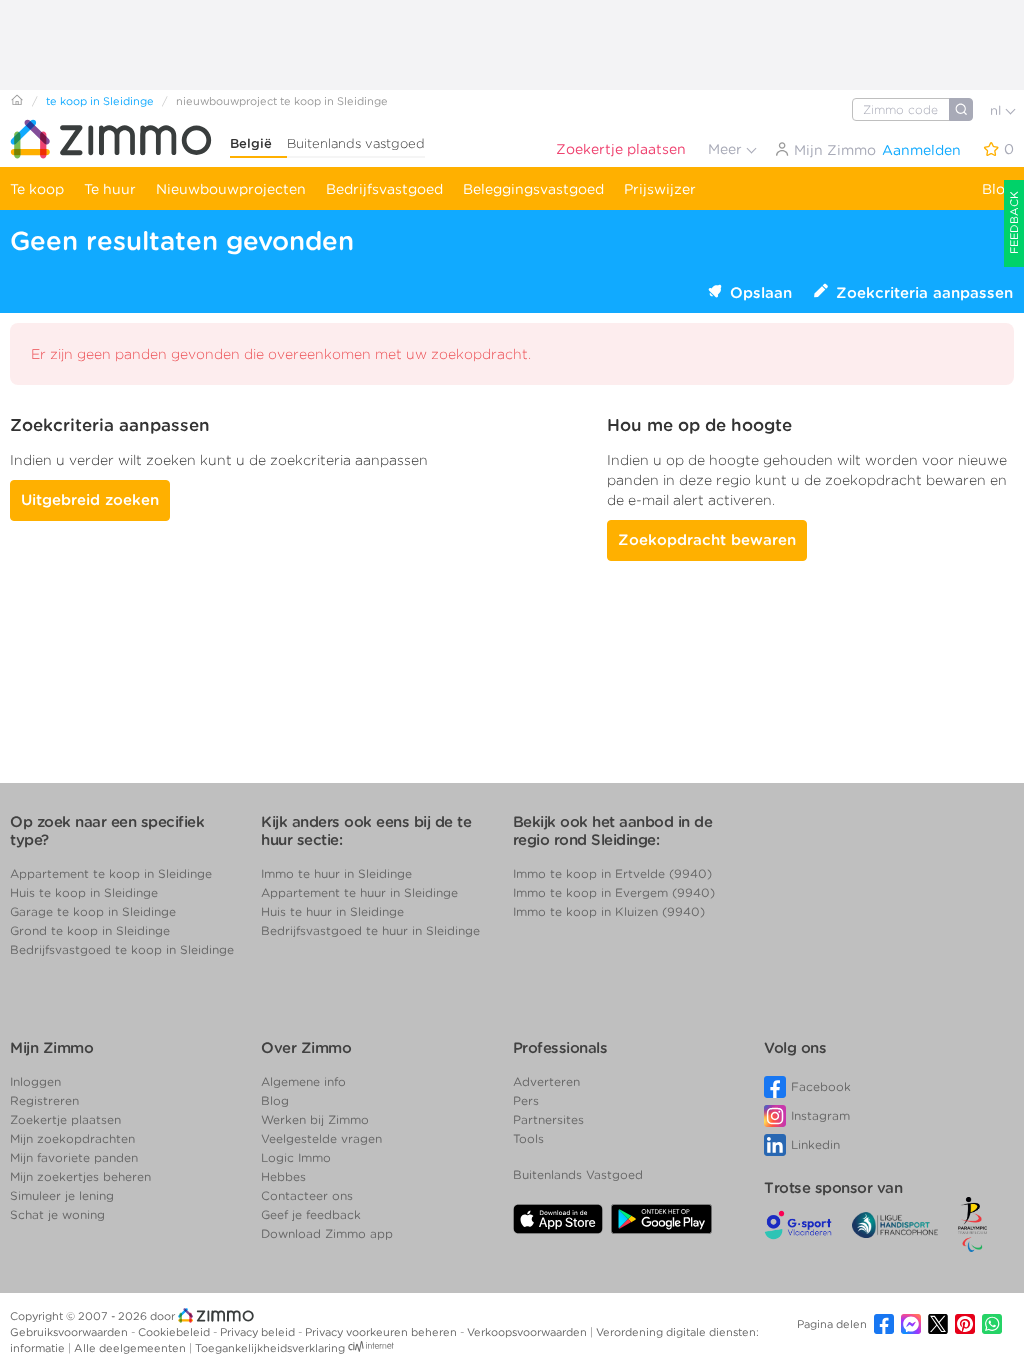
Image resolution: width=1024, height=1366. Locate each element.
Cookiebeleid (175, 1332)
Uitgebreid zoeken (90, 500)
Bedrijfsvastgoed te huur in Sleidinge (370, 930)
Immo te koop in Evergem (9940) (614, 892)
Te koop (37, 189)
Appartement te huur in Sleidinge (359, 892)
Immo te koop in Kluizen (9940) (609, 911)
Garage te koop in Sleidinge (93, 911)
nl (997, 110)
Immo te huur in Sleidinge (336, 873)
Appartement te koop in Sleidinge (111, 873)
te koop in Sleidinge (100, 101)
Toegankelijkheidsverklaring (270, 1348)
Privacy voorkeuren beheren (382, 1332)
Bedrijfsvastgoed (384, 189)
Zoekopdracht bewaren (707, 540)
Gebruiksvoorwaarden (70, 1332)
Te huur (110, 189)
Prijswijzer (660, 189)
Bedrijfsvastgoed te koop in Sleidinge (122, 949)
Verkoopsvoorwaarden (528, 1332)
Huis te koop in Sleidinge (84, 892)
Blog (998, 189)
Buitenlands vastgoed (356, 143)
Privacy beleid (259, 1332)
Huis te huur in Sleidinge (332, 911)
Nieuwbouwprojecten (231, 189)
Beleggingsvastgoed (533, 189)
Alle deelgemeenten (131, 1348)
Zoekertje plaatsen (621, 149)
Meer (727, 149)
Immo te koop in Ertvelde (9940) (612, 873)
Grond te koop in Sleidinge (90, 930)
